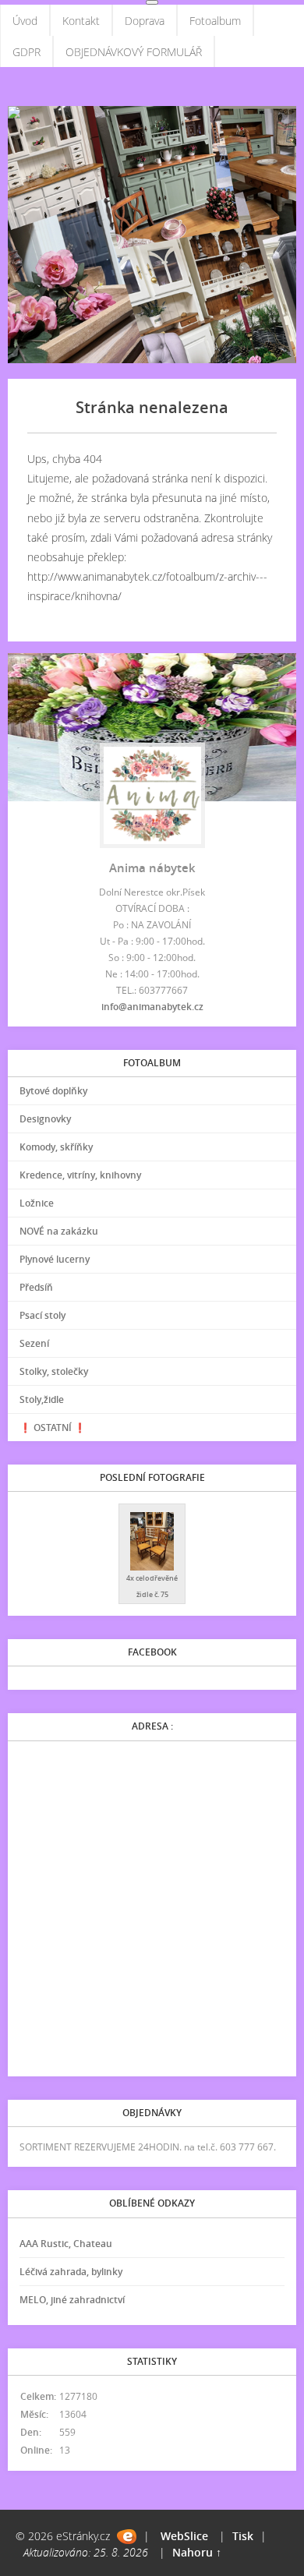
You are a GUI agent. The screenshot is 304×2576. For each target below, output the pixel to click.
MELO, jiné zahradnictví (72, 2300)
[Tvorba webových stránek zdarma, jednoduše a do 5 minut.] (127, 2537)
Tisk (243, 2536)
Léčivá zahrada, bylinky (71, 2272)
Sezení (34, 1343)
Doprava (145, 21)
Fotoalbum (215, 21)
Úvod (25, 21)
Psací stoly (42, 1315)
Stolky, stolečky (54, 1371)
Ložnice (37, 1203)
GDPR (27, 52)
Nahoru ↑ (197, 2552)
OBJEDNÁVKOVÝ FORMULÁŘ (134, 52)
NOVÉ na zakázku (59, 1231)
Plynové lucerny (55, 1259)
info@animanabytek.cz (152, 1007)
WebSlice (184, 2536)
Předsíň (36, 1287)
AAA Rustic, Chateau (66, 2244)
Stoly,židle (42, 1399)
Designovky (45, 1119)
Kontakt (81, 21)
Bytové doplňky (53, 1091)
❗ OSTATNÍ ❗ (53, 1428)
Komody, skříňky (56, 1147)
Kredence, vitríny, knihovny (80, 1175)
